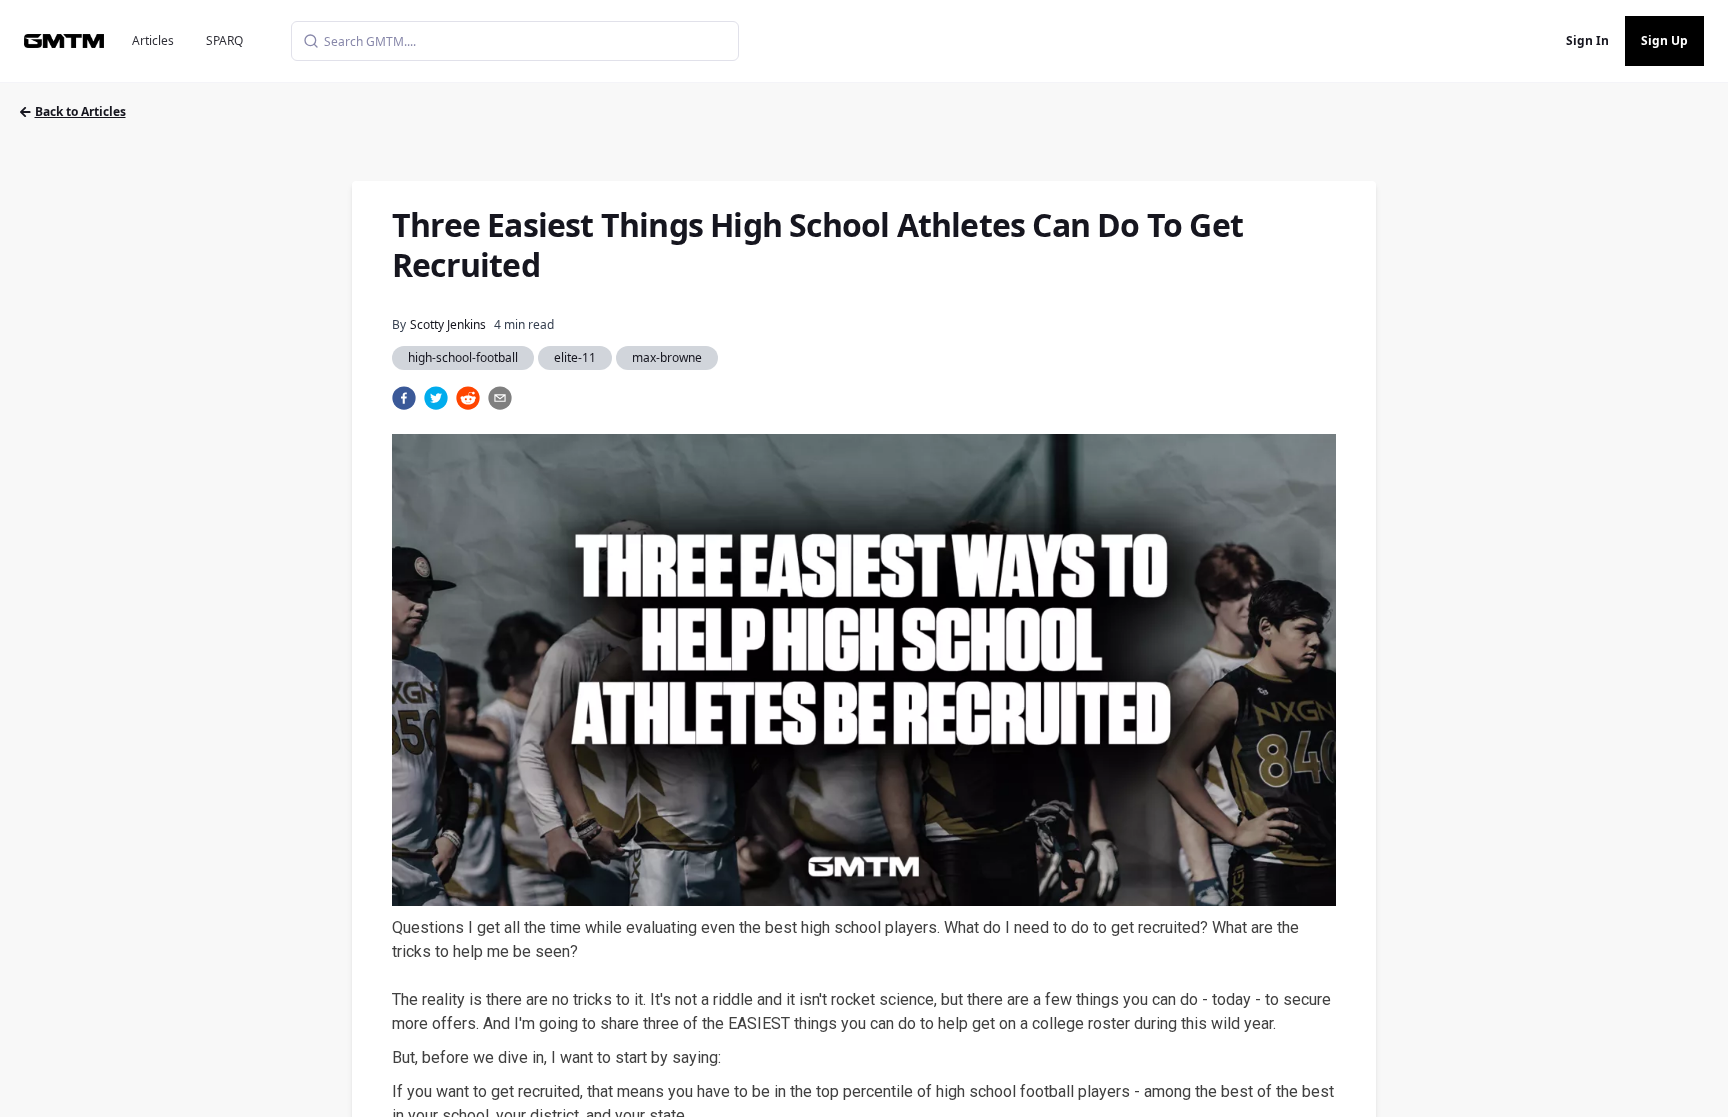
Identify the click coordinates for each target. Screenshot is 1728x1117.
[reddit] (468, 398)
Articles (153, 40)
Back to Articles (80, 111)
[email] (500, 398)
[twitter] (436, 398)
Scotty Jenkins (448, 324)
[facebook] (404, 398)
